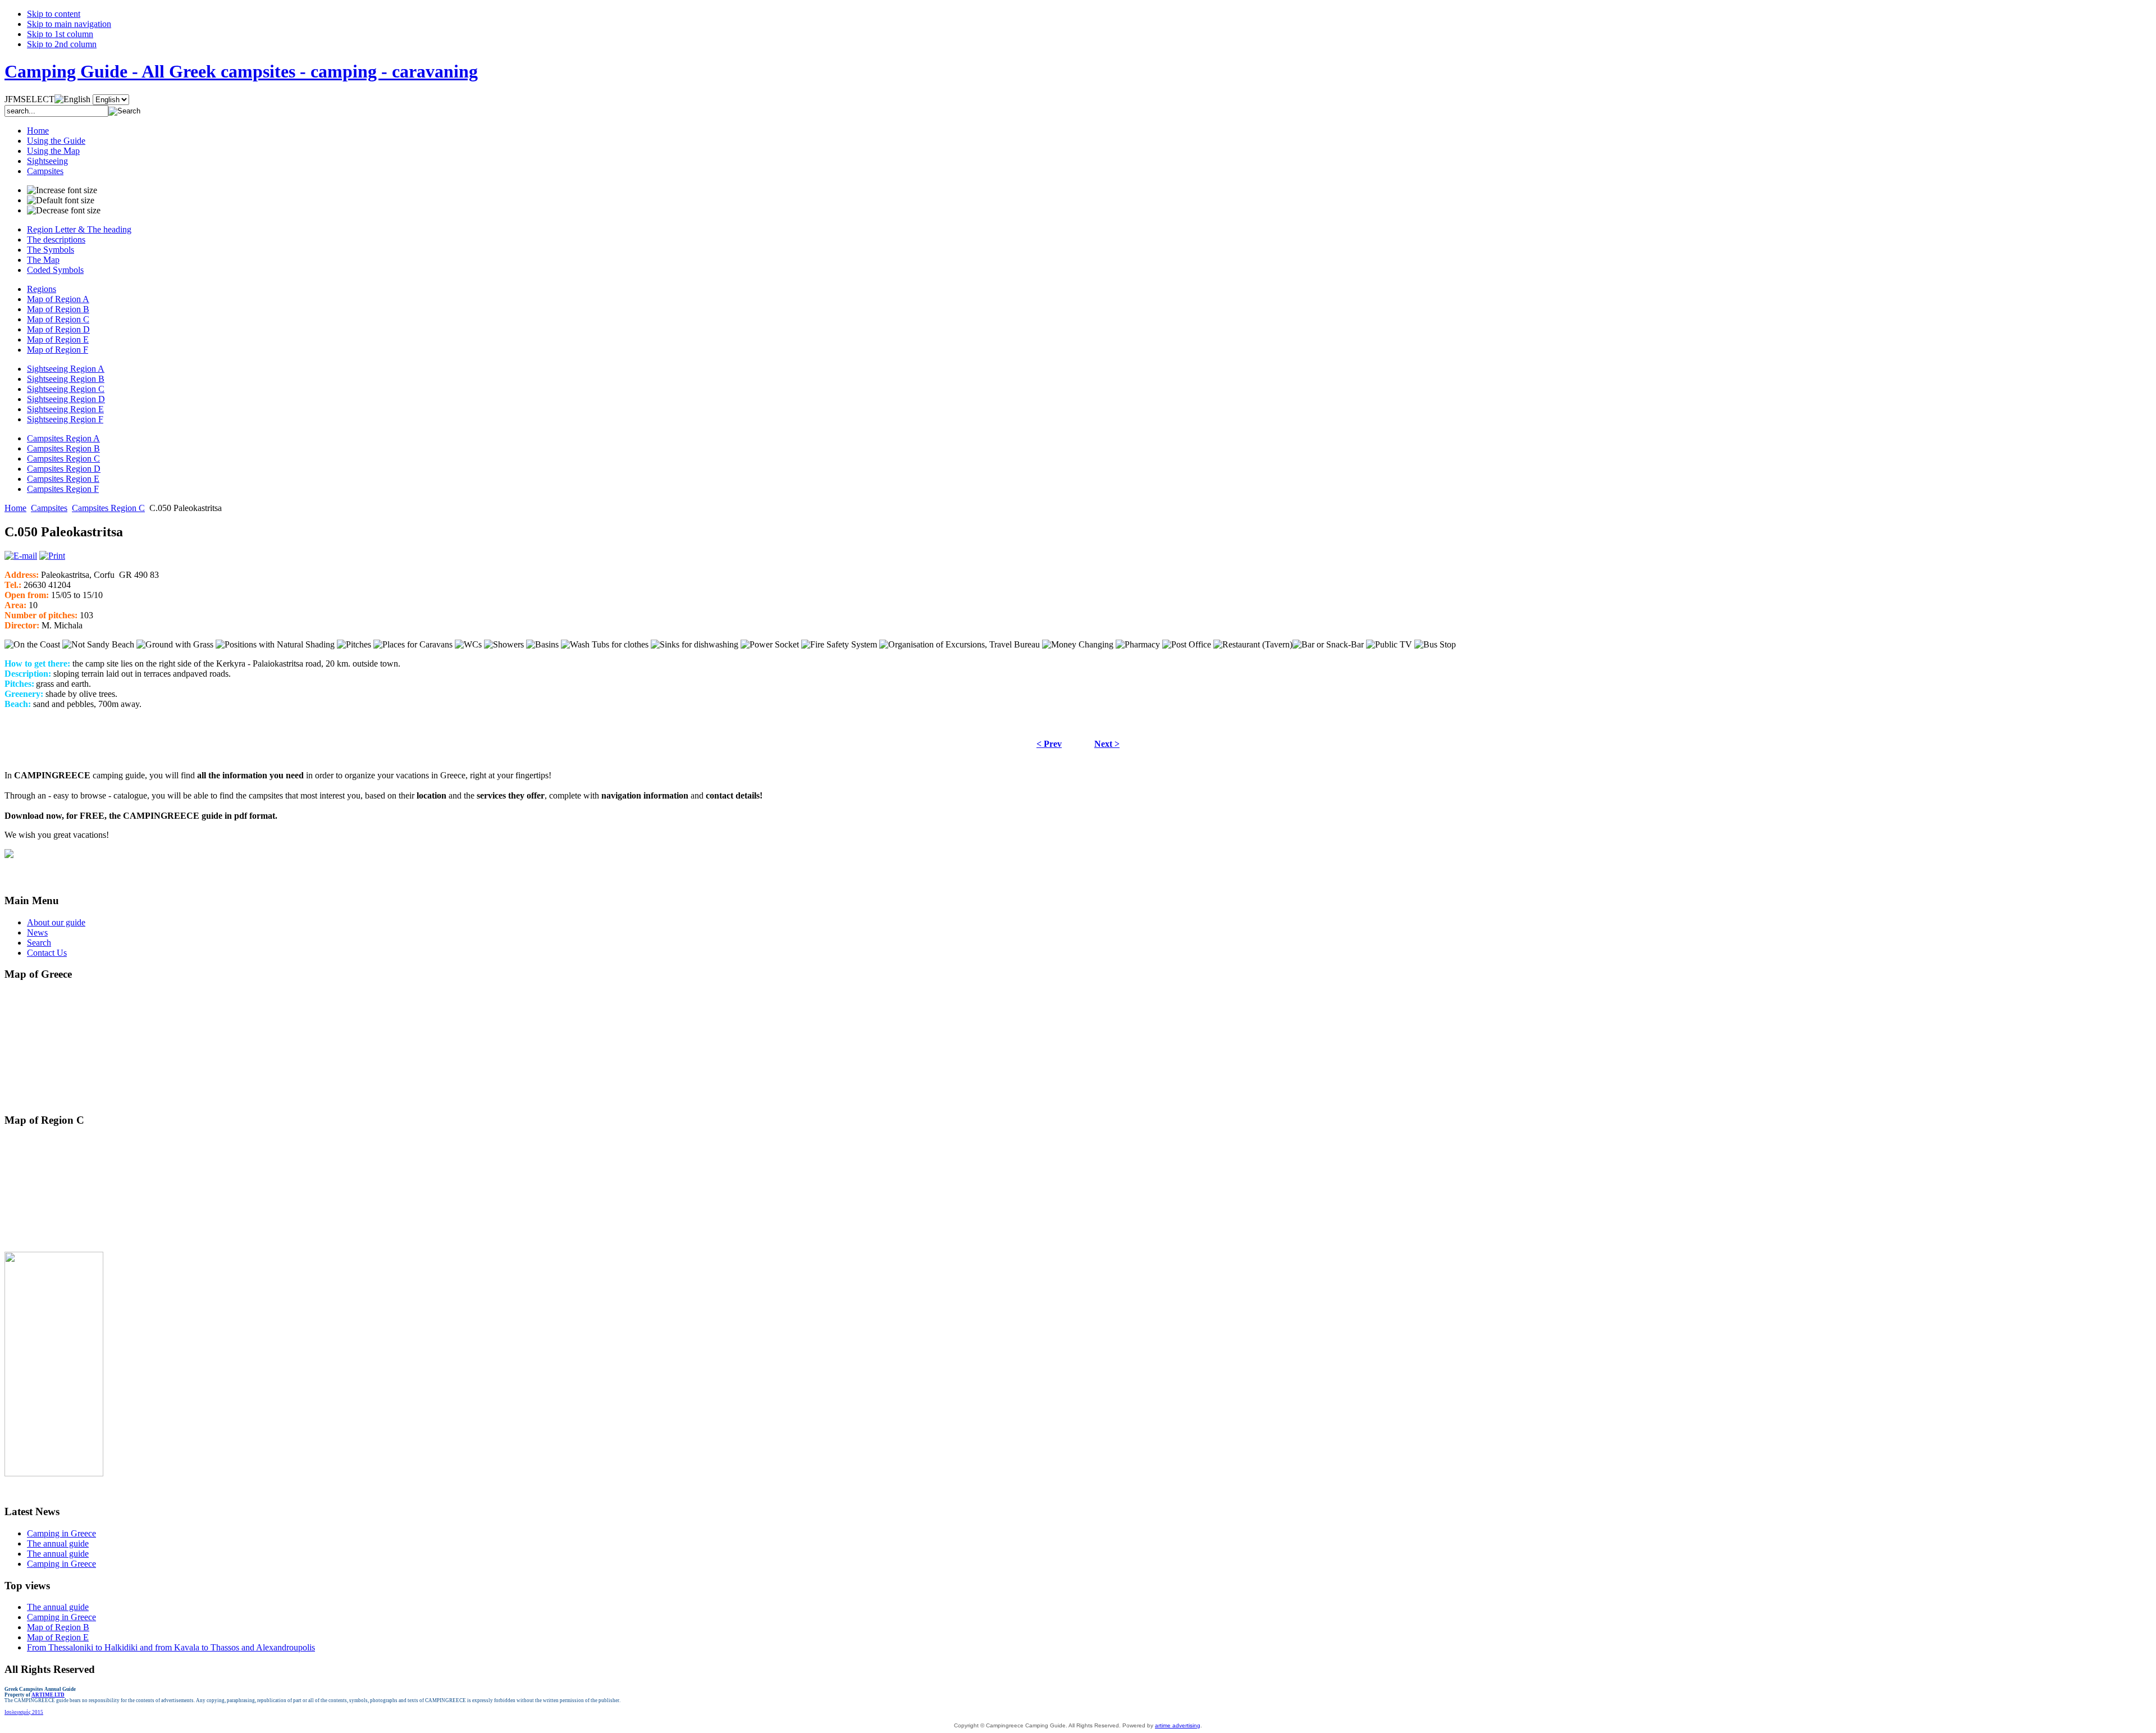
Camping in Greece (61, 1533)
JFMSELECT (29, 99)
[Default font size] (61, 200)
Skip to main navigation (69, 24)
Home (15, 508)
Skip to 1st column (60, 34)
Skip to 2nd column (62, 44)
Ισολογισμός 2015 (24, 1712)
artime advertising (1178, 1725)
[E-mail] (21, 556)
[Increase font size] (62, 190)
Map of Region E (58, 1637)
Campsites (49, 508)
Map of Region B (58, 1627)
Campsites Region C (108, 508)
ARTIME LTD (48, 1695)
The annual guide (58, 1543)
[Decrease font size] (64, 211)
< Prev (1049, 744)
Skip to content (54, 14)
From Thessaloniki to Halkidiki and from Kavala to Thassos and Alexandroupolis (171, 1647)
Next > (1107, 744)
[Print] (52, 556)
